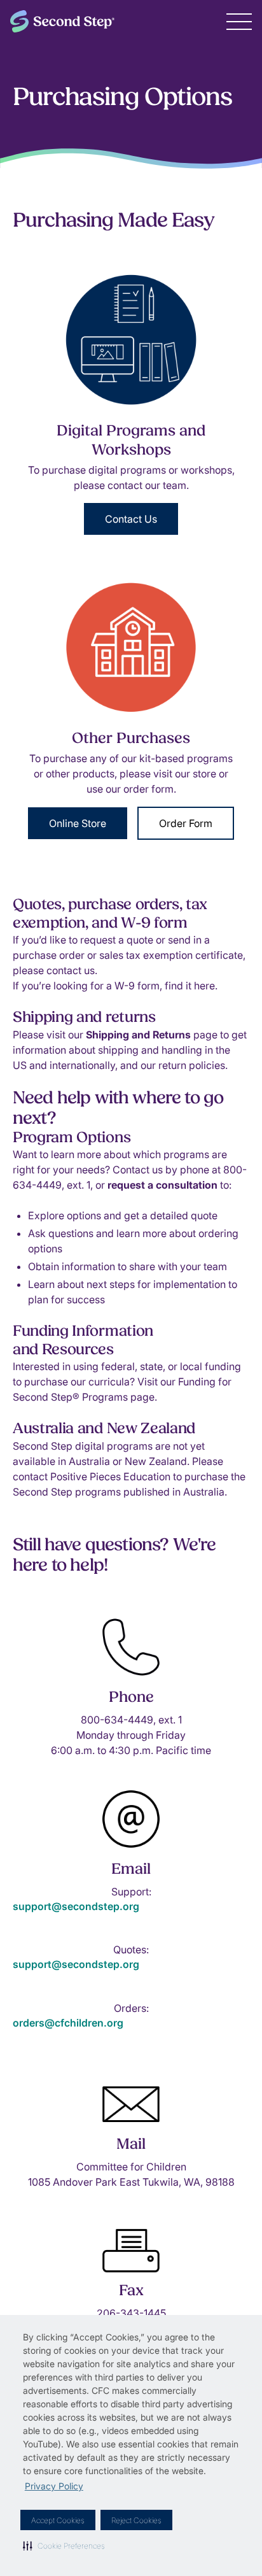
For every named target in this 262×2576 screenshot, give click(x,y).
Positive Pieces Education (110, 1476)
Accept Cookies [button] (58, 2520)
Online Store (78, 823)
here (204, 986)
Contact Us (131, 519)
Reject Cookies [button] (136, 2520)
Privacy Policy (54, 2486)
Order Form (186, 823)
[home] (62, 21)
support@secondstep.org (76, 1906)
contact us (71, 970)
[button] (64, 2545)
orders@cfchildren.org (68, 2023)
